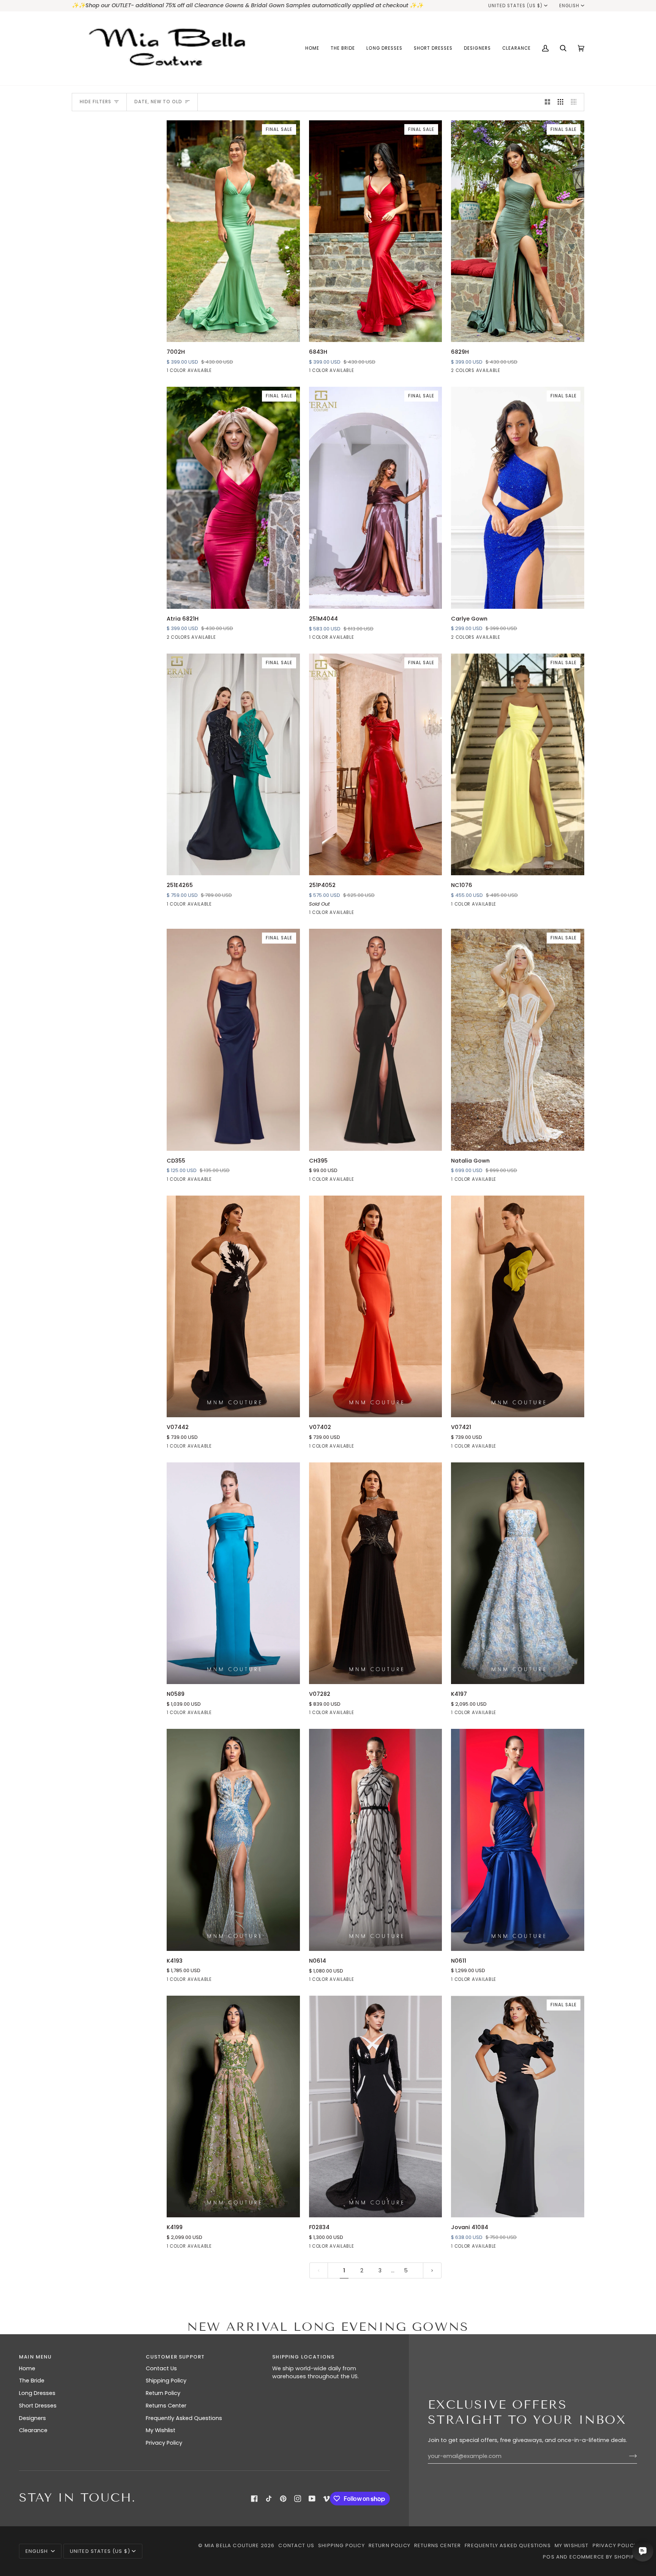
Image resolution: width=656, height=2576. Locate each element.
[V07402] (376, 1306)
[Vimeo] (326, 2499)
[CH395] (376, 1040)
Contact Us (161, 2368)
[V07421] (518, 1306)
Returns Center (166, 2406)
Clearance (33, 2430)
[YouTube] (312, 2499)
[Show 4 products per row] (576, 102)
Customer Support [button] (175, 2357)
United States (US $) (516, 6)
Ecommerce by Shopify (603, 2557)
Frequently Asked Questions (184, 2418)
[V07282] (376, 1573)
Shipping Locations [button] (303, 2357)
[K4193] (233, 1840)
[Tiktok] (269, 2499)
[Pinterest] (283, 2499)
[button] (343, 48)
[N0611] (518, 1840)
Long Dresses (37, 2393)
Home (27, 2368)
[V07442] (233, 1306)
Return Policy (163, 2393)
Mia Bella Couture (232, 2545)
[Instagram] (298, 2499)
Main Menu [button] (35, 2357)
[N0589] (233, 1573)
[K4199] (233, 2106)
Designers (32, 2418)
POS (549, 2557)
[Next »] (432, 2271)
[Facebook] (254, 2499)
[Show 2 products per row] (548, 102)
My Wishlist (161, 2430)
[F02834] (376, 2106)
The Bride (32, 2381)
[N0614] (376, 1840)
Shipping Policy (166, 2381)
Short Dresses (38, 2406)
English (569, 6)
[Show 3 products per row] (561, 102)
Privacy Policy (164, 2443)
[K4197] (518, 1573)
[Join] (627, 2456)
